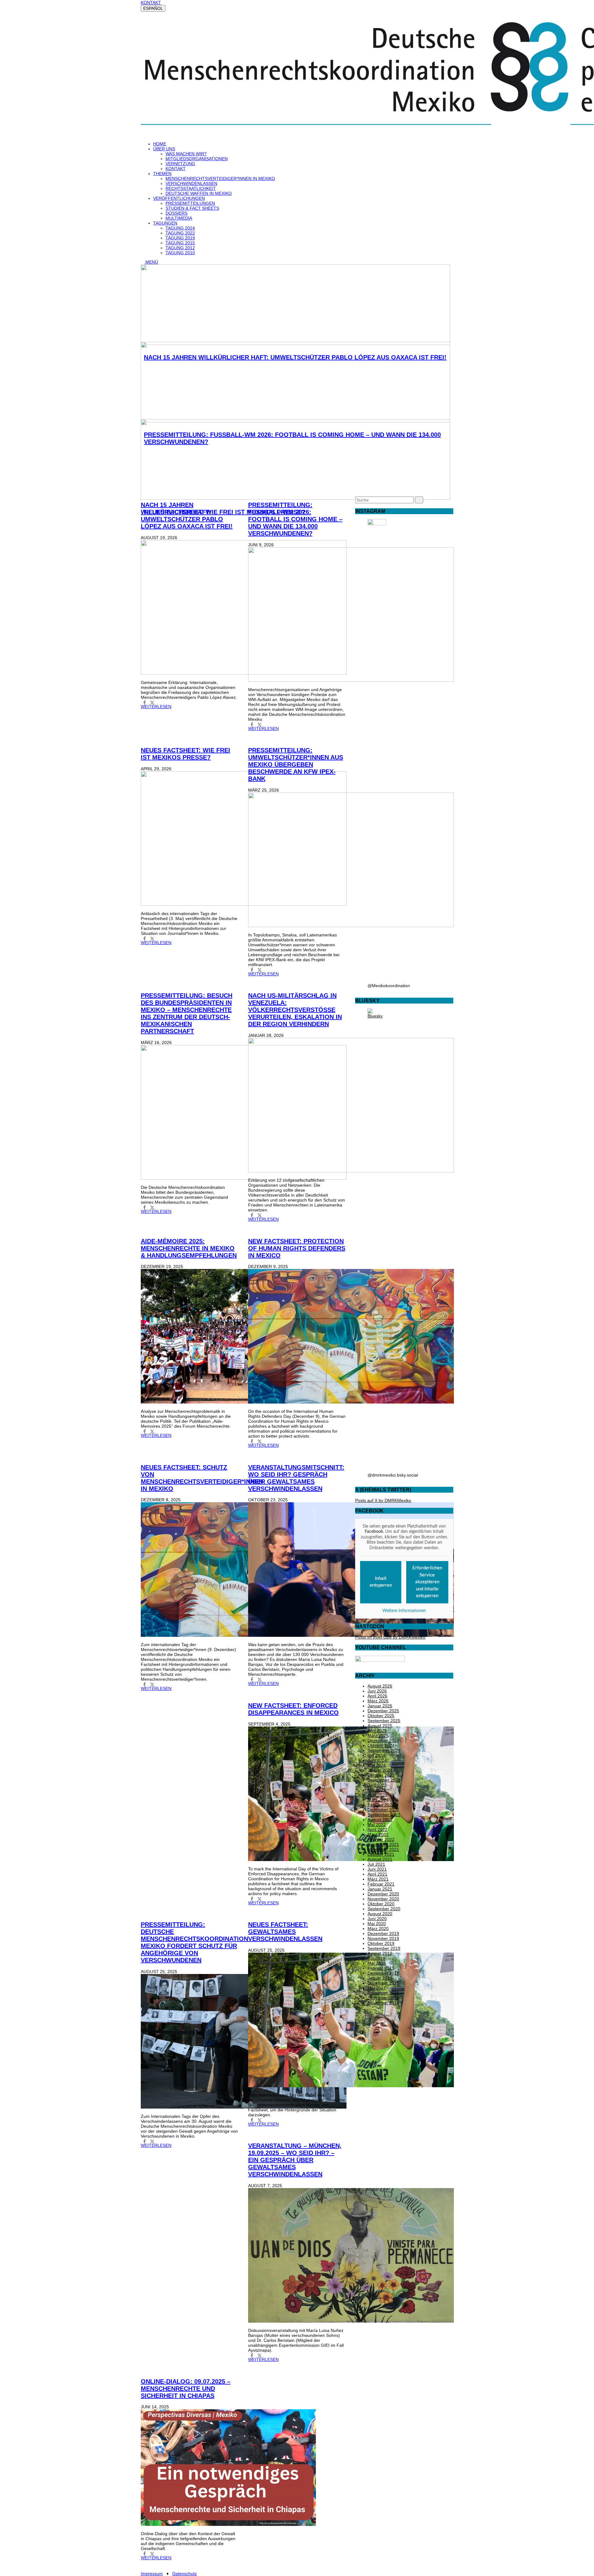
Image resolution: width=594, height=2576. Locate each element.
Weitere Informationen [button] (404, 1611)
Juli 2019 (376, 1958)
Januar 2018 (380, 1978)
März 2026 (378, 1701)
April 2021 (377, 1874)
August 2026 (380, 1686)
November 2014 (383, 2003)
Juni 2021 (377, 1869)
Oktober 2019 (381, 1943)
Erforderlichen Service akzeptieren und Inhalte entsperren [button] (427, 1582)
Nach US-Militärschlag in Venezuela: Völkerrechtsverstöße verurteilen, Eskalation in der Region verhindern (295, 1010)
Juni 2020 (377, 1919)
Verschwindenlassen (191, 183)
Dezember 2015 (383, 1998)
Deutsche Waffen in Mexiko (199, 193)
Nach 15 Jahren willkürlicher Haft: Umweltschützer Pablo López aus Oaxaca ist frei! (187, 516)
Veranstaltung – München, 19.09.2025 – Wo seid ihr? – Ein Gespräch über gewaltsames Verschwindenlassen (295, 2160)
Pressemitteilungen (190, 203)
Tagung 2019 (180, 238)
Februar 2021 (381, 1884)
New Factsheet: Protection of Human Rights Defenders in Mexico (297, 1248)
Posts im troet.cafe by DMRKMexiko (390, 1637)
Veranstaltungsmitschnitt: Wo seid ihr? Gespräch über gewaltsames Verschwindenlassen (296, 1478)
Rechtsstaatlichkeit (191, 188)
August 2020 (380, 1914)
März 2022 (378, 1834)
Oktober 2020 (381, 1904)
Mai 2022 (377, 1825)
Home (160, 144)
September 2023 (384, 1780)
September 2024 (384, 1750)
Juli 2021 (376, 1864)
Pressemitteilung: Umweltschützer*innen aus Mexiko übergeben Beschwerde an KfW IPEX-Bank (296, 764)
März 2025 (378, 1735)
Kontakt (176, 169)
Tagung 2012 (180, 248)
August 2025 (380, 1726)
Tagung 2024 (180, 228)
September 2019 (384, 1948)
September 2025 (384, 1721)
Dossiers (176, 213)
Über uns (164, 149)
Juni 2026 (377, 1691)
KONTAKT (151, 2)
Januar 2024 (380, 1770)
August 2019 (380, 1953)
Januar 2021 (380, 1889)
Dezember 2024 (383, 1740)
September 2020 (384, 1909)
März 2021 (378, 1879)
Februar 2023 (381, 1805)
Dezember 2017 (383, 1983)
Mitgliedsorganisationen (197, 159)
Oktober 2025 (381, 1716)
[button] (145, 703)
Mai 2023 (377, 1790)
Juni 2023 (377, 1785)
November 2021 (383, 1849)
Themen (162, 174)
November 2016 (383, 1993)
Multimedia (179, 218)
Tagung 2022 (180, 233)
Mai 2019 (377, 1963)
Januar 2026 (380, 1706)
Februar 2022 (381, 1839)
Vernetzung (180, 164)
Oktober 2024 (381, 1745)
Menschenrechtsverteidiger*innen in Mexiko (220, 178)
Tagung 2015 (180, 243)
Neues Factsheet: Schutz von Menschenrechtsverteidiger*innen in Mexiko (202, 1478)
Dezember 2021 (383, 1844)
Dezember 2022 (383, 1810)
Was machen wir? (186, 154)
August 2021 (380, 1859)
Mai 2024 (377, 1765)
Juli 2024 (376, 1755)
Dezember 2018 (383, 1973)
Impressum (152, 2574)
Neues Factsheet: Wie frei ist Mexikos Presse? (185, 754)
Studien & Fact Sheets (192, 208)
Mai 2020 (377, 1924)
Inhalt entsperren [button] (381, 1582)
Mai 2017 (377, 1988)
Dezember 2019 (383, 1933)
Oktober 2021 (381, 1854)
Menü (151, 262)
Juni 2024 (377, 1760)
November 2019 (383, 1938)
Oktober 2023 (381, 1775)
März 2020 (378, 1929)
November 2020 (383, 1899)
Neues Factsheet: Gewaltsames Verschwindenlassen (285, 1932)
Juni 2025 (377, 1731)
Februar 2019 (381, 1968)
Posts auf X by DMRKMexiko (383, 1500)
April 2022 (377, 1830)
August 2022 (380, 1820)
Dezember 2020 (383, 1894)
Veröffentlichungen (179, 198)
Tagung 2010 (180, 253)
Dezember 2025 (383, 1711)
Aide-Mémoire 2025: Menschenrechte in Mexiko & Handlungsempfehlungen (189, 1248)
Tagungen (165, 223)
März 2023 (378, 1800)
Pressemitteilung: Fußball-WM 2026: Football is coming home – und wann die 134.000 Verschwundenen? (295, 519)
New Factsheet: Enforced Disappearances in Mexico (293, 1709)
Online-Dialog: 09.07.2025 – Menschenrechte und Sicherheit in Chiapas (186, 2389)
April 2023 (377, 1795)
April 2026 (377, 1696)
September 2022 (384, 1815)
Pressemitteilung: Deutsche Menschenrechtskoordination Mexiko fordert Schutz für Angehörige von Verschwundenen (194, 1942)
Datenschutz (185, 2574)
